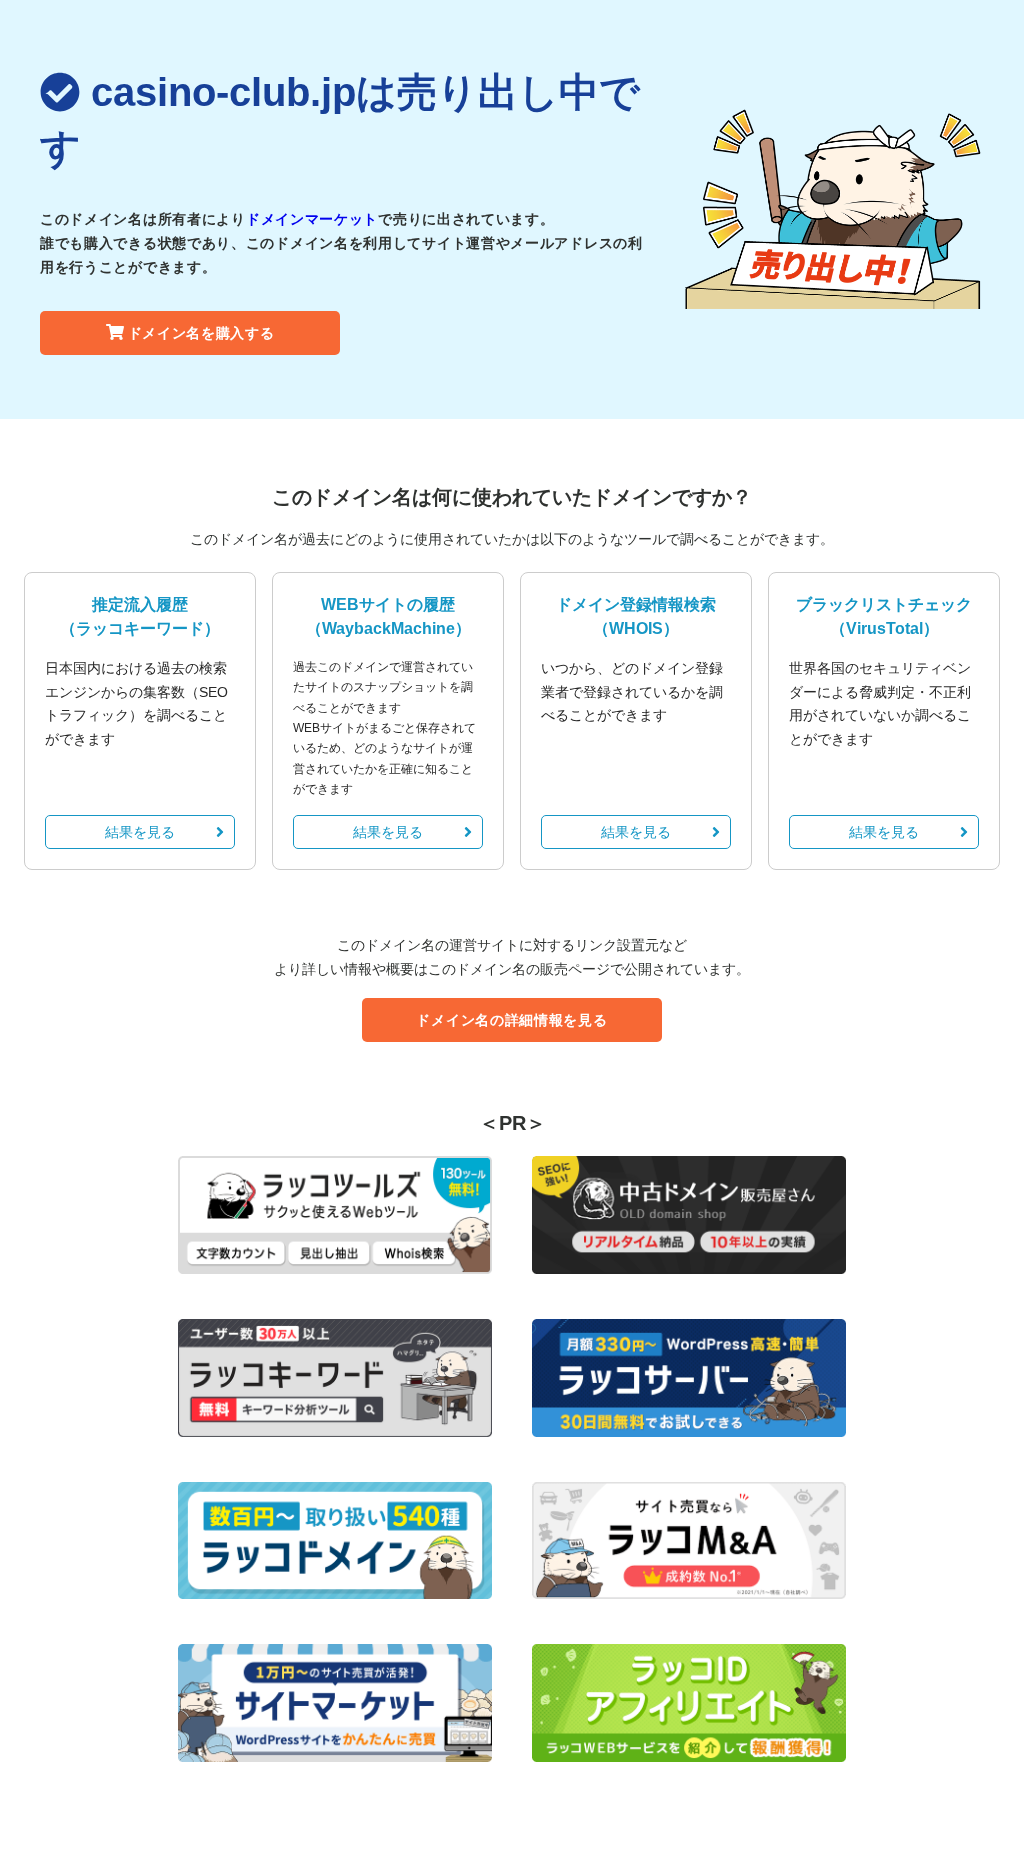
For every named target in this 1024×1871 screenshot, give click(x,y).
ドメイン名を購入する (201, 333)
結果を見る (140, 832)
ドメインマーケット (312, 219)
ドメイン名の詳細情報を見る (511, 1020)
